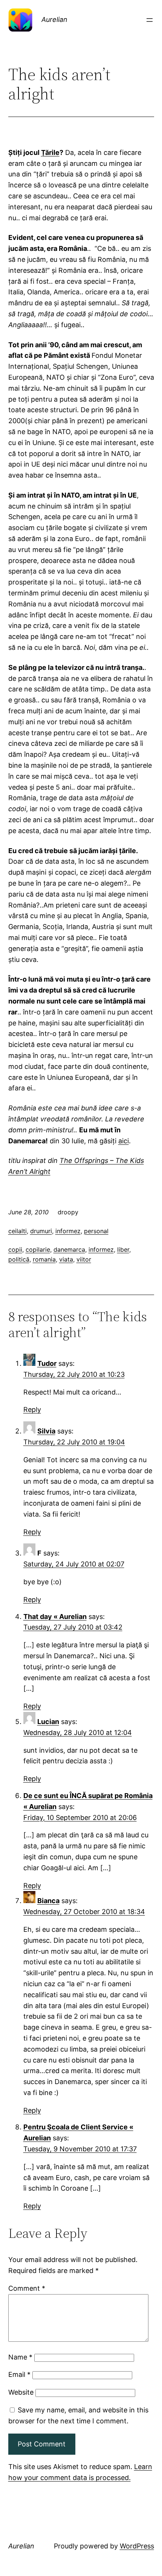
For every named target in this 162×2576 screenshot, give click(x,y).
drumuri (41, 1231)
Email (19, 2374)
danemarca (69, 1249)
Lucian (48, 1722)
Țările (50, 152)
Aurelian (54, 19)
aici (124, 1141)
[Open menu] (150, 20)
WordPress (137, 2546)
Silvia (46, 1431)
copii (15, 1249)
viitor (84, 1259)
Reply (32, 1409)
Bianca (48, 1901)
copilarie (38, 1249)
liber (123, 1249)
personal (96, 1231)
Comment (27, 2288)
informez (68, 1231)
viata (66, 1259)
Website (21, 2392)
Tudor (47, 1363)
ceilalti (18, 1231)
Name (20, 2357)
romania (44, 1259)
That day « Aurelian (55, 1617)
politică (19, 1259)
